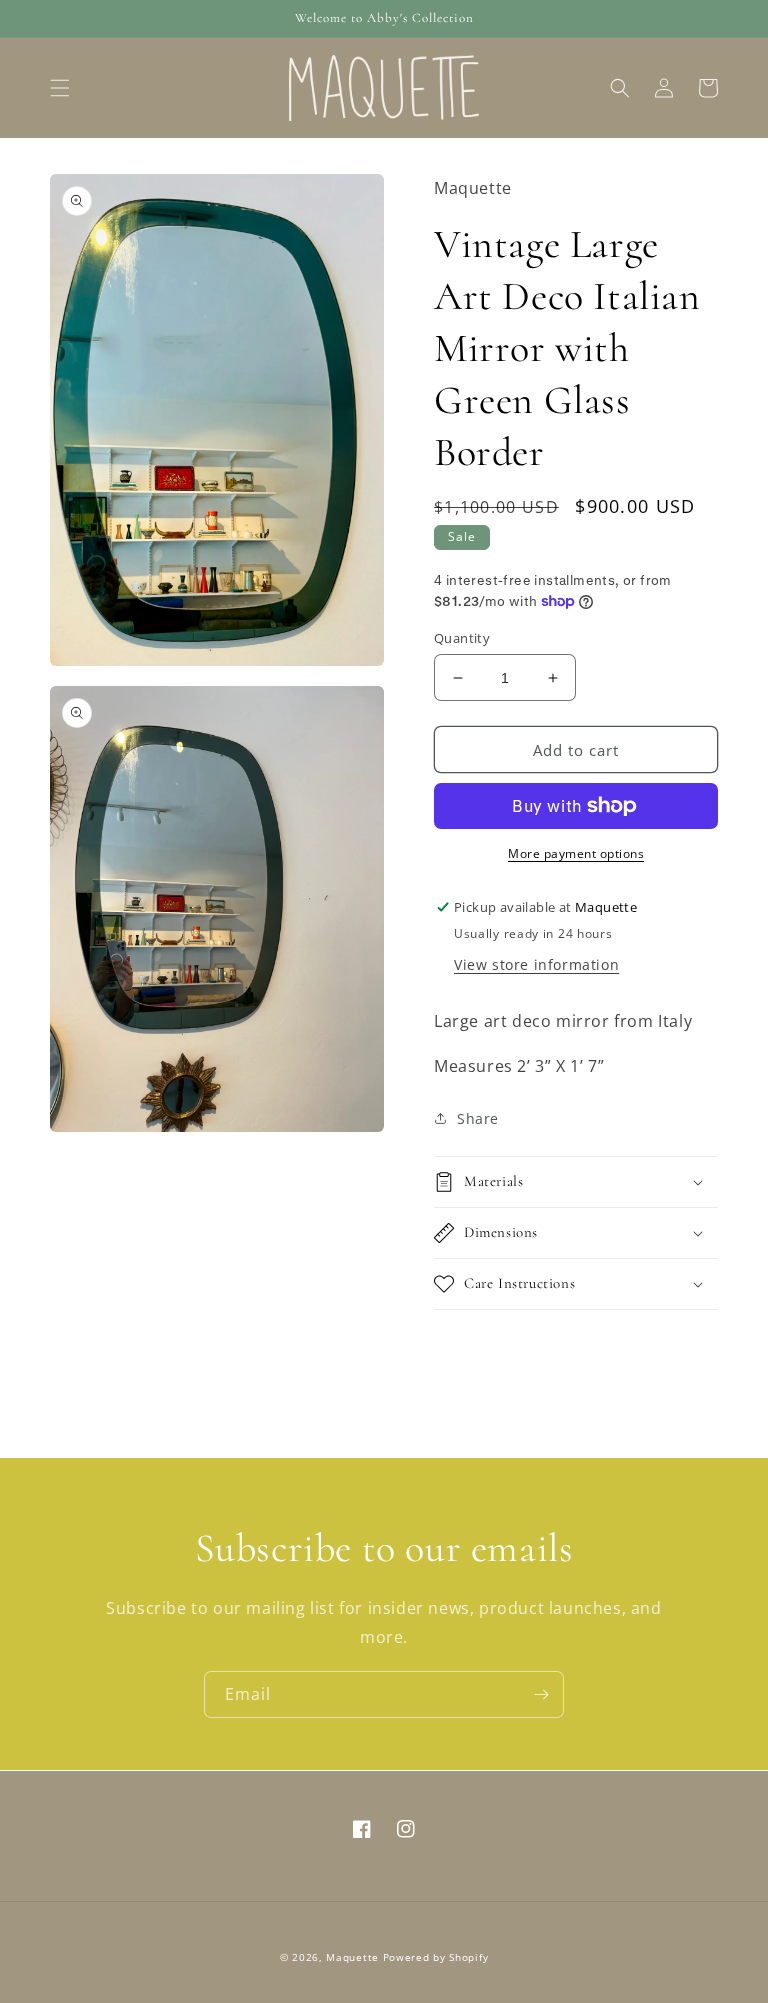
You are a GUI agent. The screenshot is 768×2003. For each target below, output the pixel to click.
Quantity (462, 638)
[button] (60, 88)
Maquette (352, 1957)
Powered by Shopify (436, 1957)
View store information (536, 964)
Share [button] (478, 1118)
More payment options (576, 853)
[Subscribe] (541, 1694)
